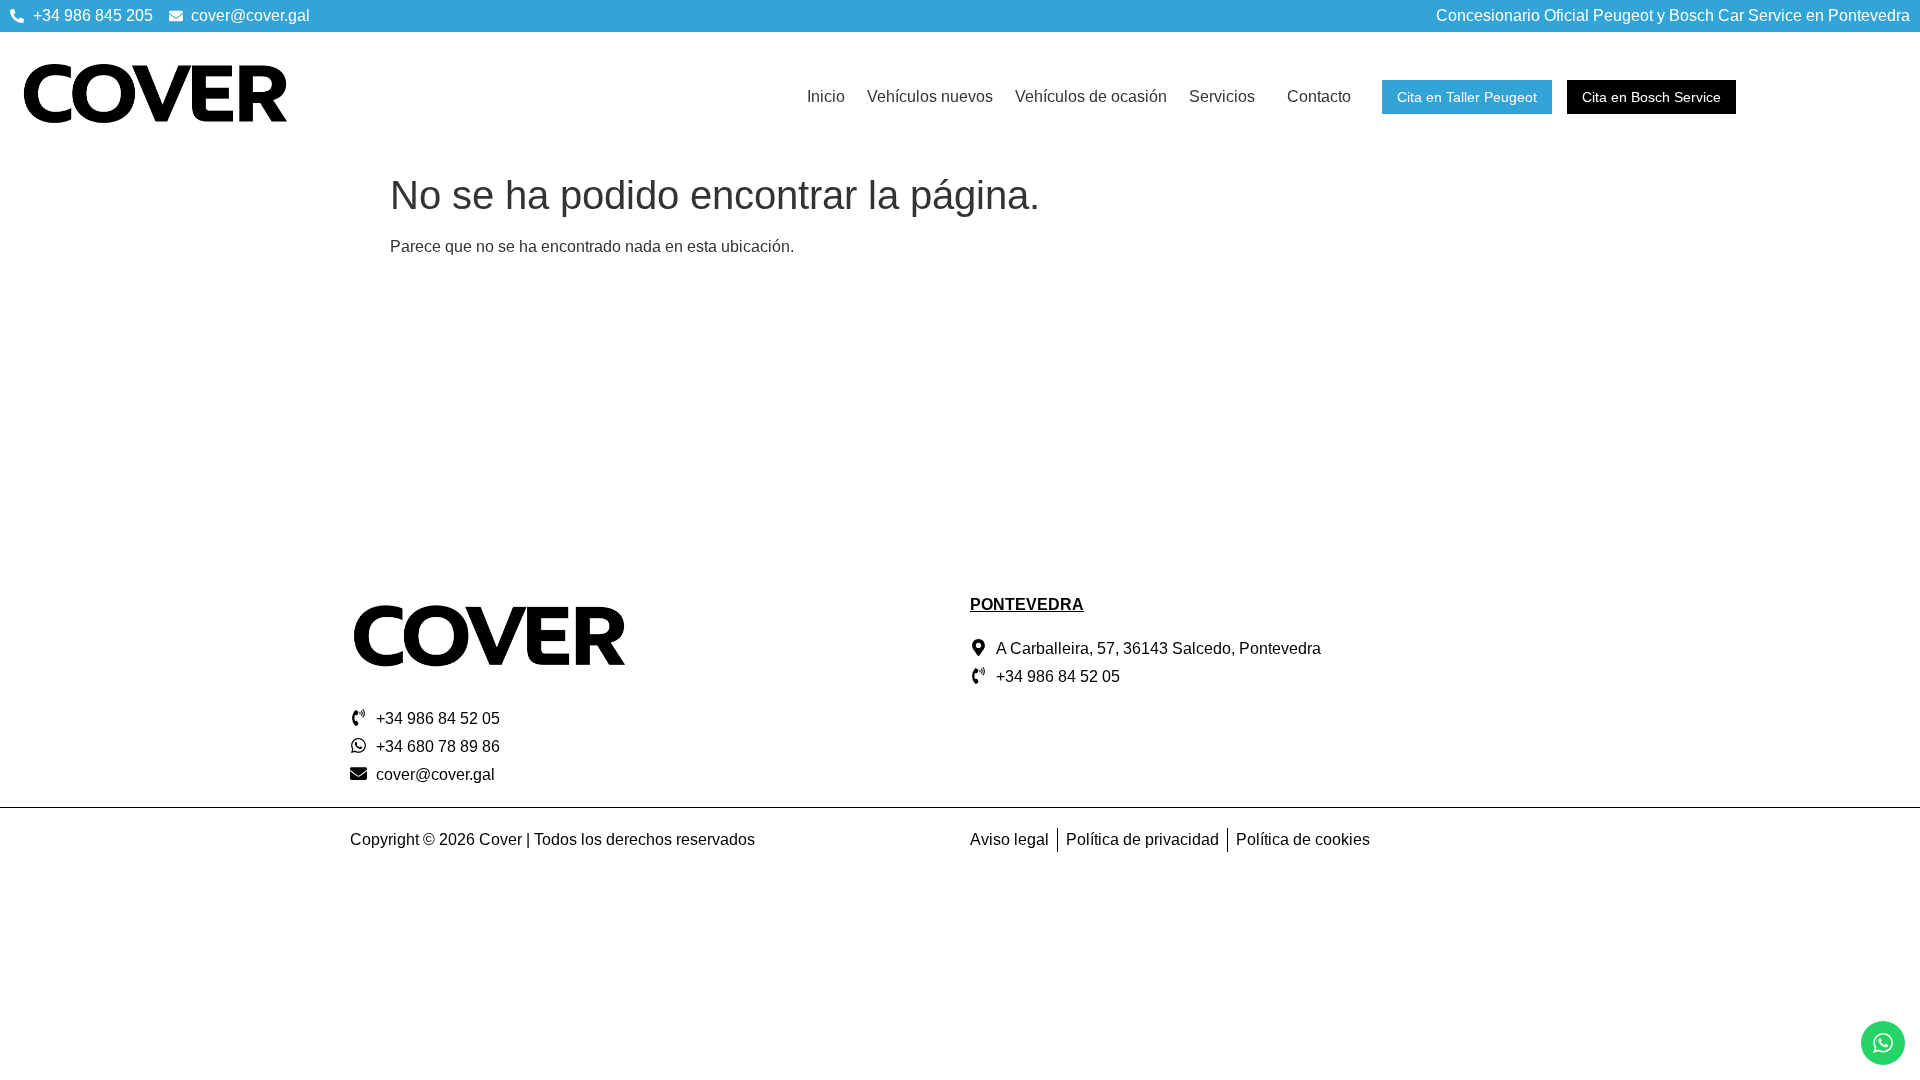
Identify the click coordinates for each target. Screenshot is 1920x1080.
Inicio (826, 96)
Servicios (1222, 96)
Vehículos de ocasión (1091, 96)
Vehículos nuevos (930, 96)
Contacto (1319, 96)
